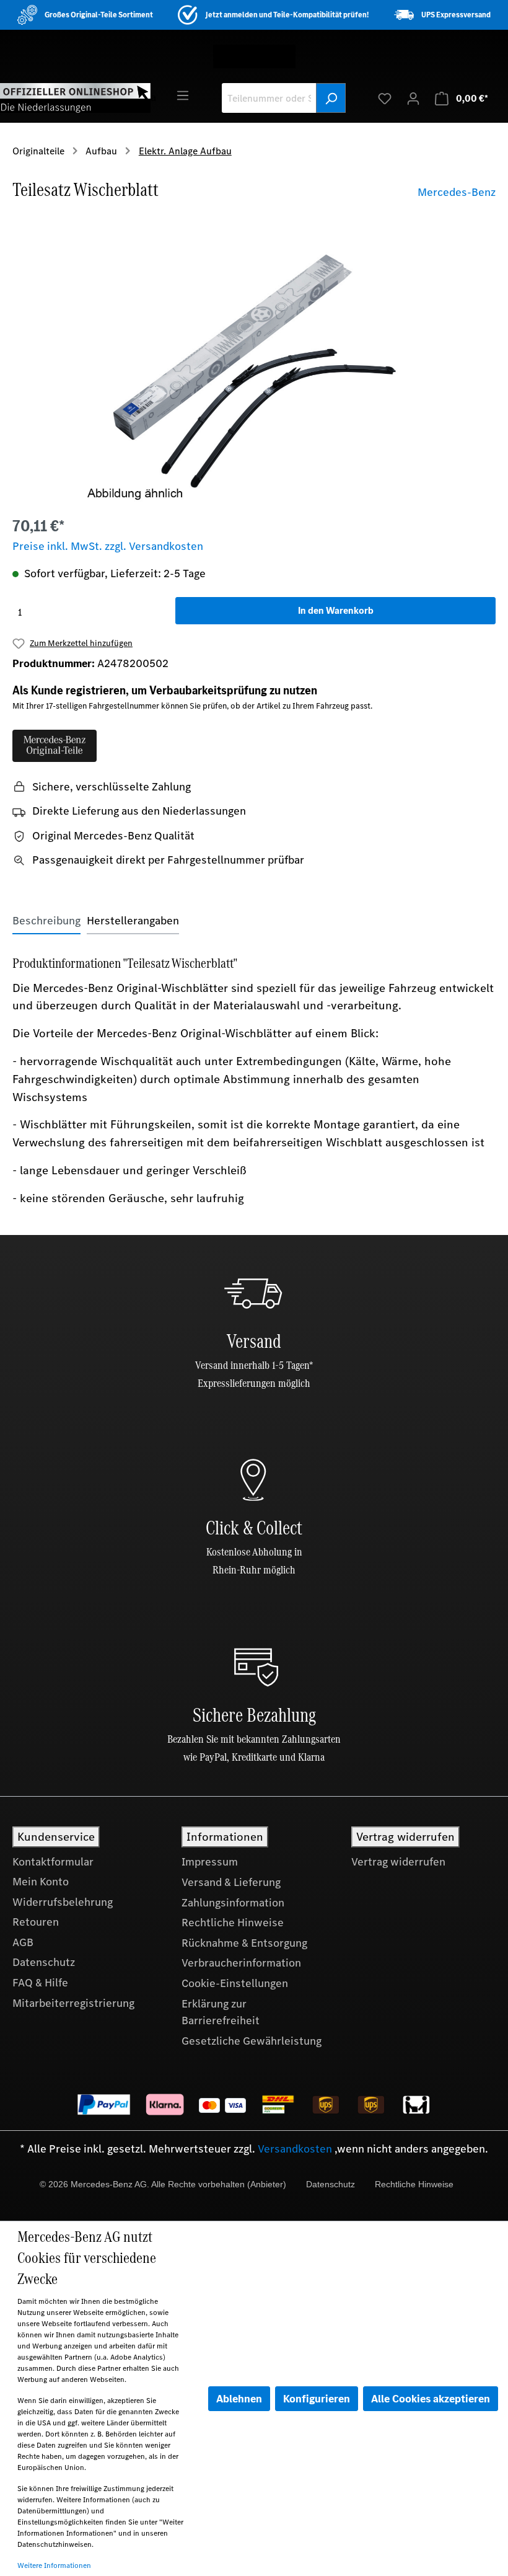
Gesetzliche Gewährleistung (252, 2041)
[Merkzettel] (385, 98)
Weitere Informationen (54, 2565)
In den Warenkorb (336, 610)
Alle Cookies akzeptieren (431, 2399)
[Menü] (183, 95)
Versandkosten (295, 2149)
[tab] (46, 921)
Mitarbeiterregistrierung (73, 2003)
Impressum (210, 1862)
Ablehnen (239, 2399)
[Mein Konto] (413, 98)
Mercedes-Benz (457, 192)
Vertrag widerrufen (398, 1862)
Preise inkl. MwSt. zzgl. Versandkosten (108, 546)
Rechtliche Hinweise (233, 1923)
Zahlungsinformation (233, 1903)
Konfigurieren (317, 2399)
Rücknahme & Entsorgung (244, 1943)
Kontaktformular (53, 1862)
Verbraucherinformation (241, 1963)
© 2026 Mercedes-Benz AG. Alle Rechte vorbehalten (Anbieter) (163, 2184)
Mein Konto (41, 1882)
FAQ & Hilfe (40, 1983)
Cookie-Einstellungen (235, 1983)
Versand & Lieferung (231, 1882)
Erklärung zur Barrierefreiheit (221, 2012)
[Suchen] (331, 98)
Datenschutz (44, 1962)
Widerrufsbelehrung (63, 1902)
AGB (23, 1942)
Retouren (36, 1922)
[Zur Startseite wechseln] (75, 97)
